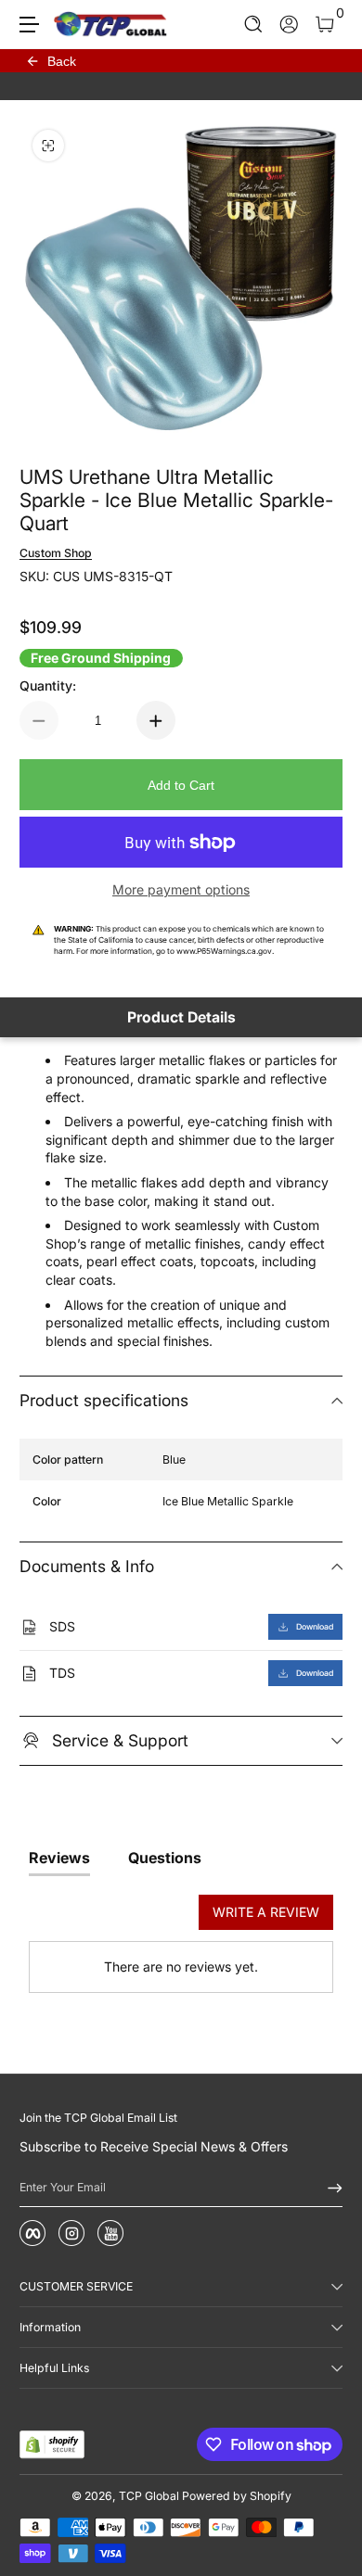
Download (315, 1627)
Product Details (181, 1017)
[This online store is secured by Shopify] (52, 2444)
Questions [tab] (165, 1858)
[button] (254, 25)
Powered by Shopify (237, 2496)
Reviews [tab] (59, 1858)
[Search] (254, 25)
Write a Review (266, 1912)
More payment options (181, 889)
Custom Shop (56, 553)
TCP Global (149, 2496)
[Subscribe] (329, 2188)
